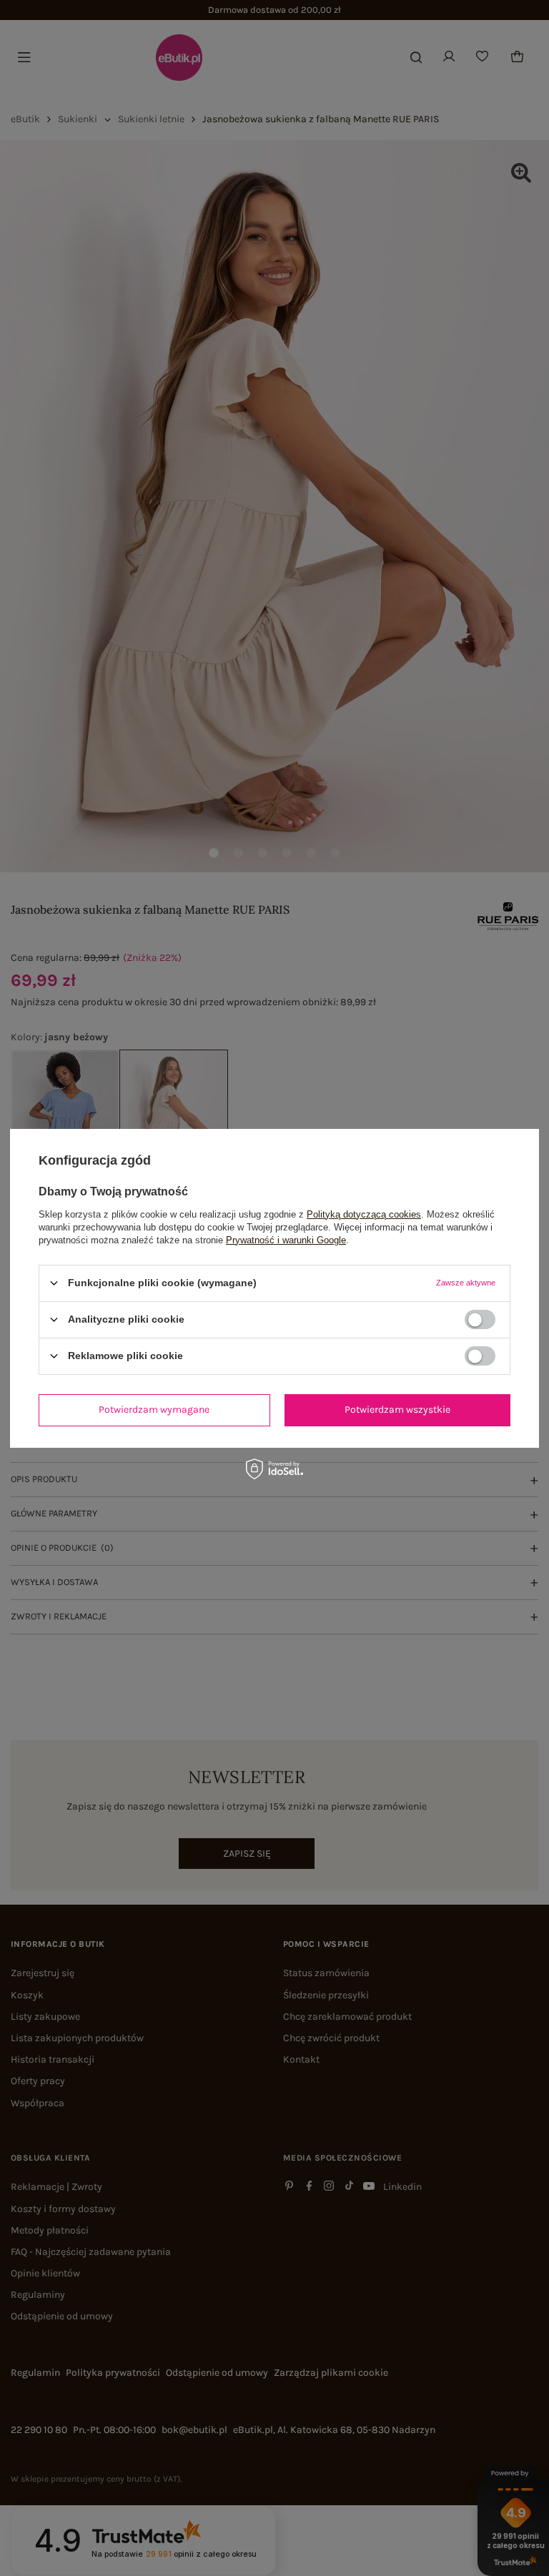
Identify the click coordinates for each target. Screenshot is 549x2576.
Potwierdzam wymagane (154, 1410)
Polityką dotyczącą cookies (364, 1214)
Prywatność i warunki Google (286, 1239)
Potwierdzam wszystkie (397, 1410)
